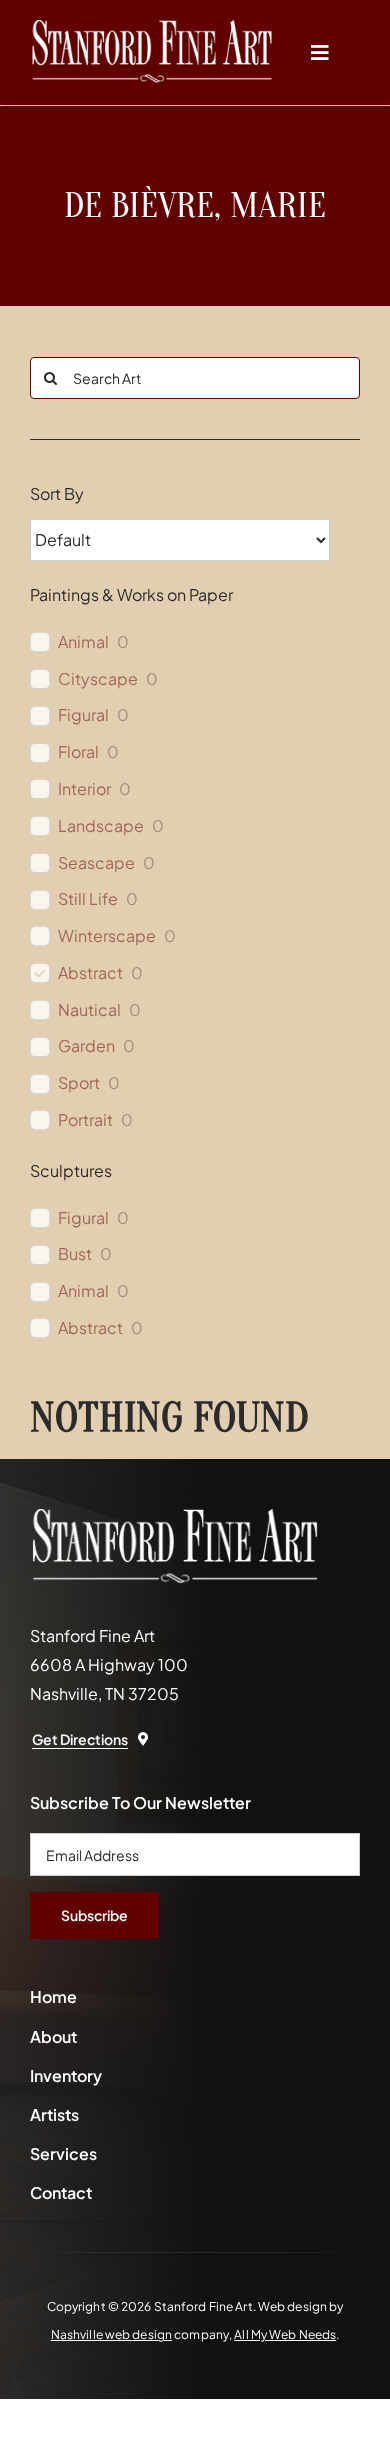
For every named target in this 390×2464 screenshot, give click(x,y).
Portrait (85, 1120)
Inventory (66, 2075)
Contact (61, 2192)
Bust (75, 1254)
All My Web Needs (285, 2334)
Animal (83, 642)
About (53, 2036)
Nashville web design (111, 2334)
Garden (86, 1046)
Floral (78, 752)
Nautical (89, 1010)
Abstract (90, 973)
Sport (79, 1083)
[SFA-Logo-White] (152, 27)
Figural (83, 715)
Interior (84, 789)
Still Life (88, 899)
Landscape (101, 826)
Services (63, 2153)
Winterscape (107, 936)
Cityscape (98, 679)
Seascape (96, 863)
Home (53, 1996)
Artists (54, 2114)
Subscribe (94, 1915)
